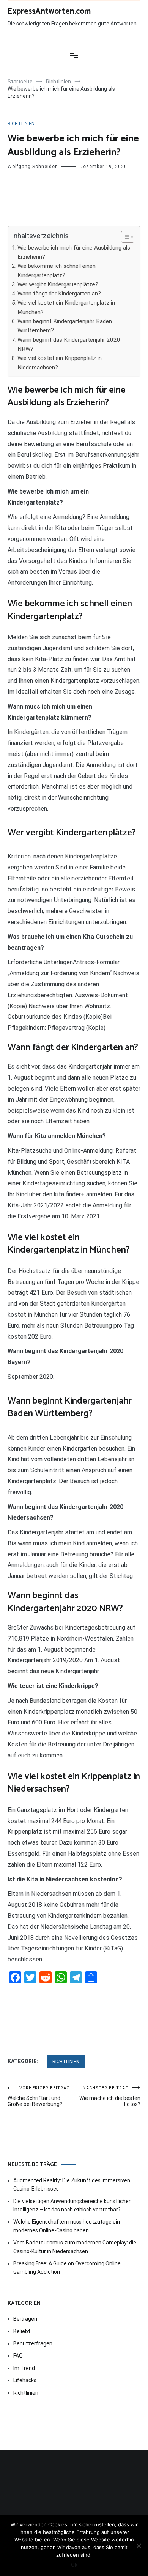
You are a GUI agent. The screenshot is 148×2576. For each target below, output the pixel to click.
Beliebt (22, 2331)
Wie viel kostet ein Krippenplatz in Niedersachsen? (60, 363)
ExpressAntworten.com (49, 11)
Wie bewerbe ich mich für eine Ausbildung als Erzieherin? (74, 252)
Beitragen (25, 2319)
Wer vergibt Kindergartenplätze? (58, 284)
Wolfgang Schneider (32, 167)
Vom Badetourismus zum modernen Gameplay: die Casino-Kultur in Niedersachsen (75, 2247)
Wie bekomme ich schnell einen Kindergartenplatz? (57, 270)
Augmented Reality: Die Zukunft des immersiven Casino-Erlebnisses (72, 2185)
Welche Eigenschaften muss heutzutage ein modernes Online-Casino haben (67, 2226)
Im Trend (24, 2368)
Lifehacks (25, 2380)
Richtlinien (21, 124)
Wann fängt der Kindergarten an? (59, 294)
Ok (74, 2565)
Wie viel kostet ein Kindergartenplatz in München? (66, 307)
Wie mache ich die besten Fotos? (110, 2096)
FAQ (18, 2356)
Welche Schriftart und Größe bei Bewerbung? (39, 2096)
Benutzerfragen (33, 2343)
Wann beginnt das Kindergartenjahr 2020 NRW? (69, 344)
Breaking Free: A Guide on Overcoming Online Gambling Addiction (67, 2268)
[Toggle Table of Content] (124, 237)
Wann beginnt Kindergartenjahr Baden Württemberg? (65, 326)
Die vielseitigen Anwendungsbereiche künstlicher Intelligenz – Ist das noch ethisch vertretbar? (72, 2205)
